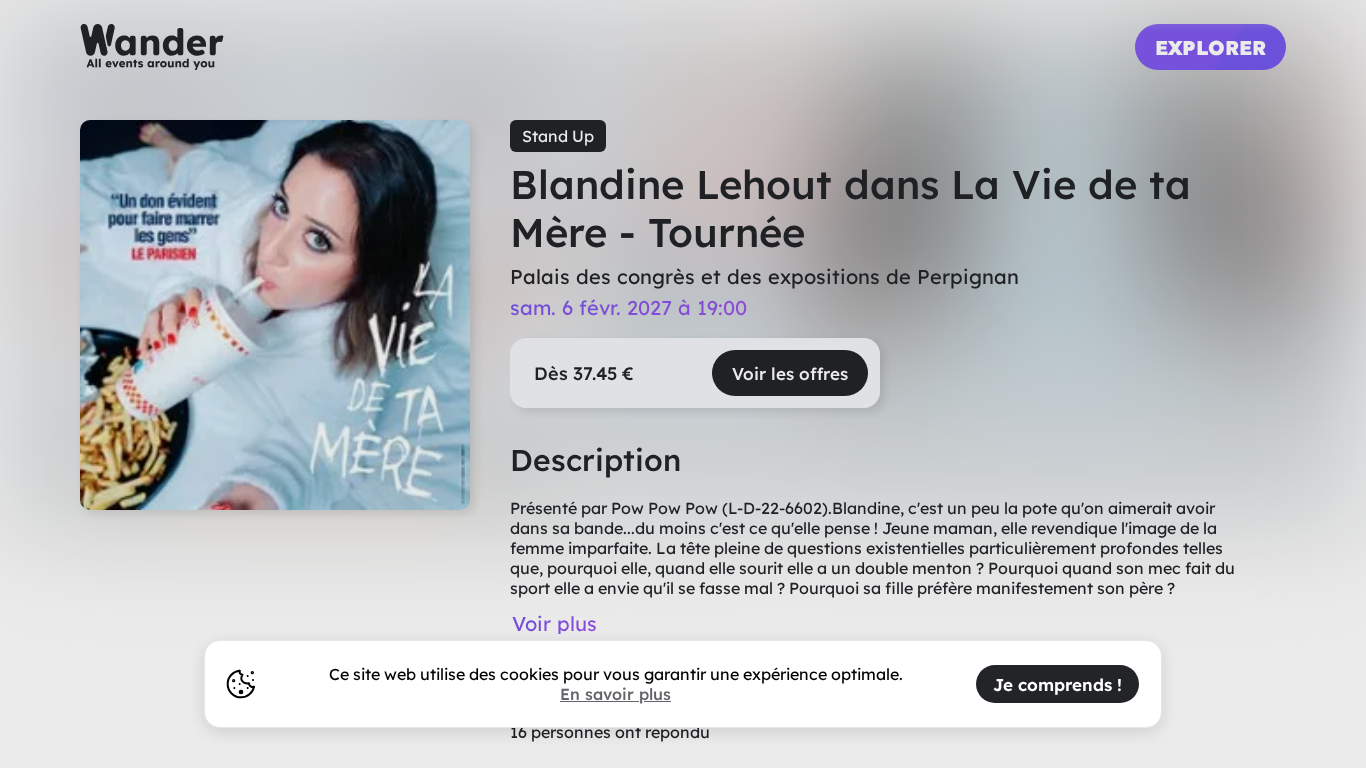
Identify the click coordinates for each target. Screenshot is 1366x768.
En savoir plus (615, 694)
